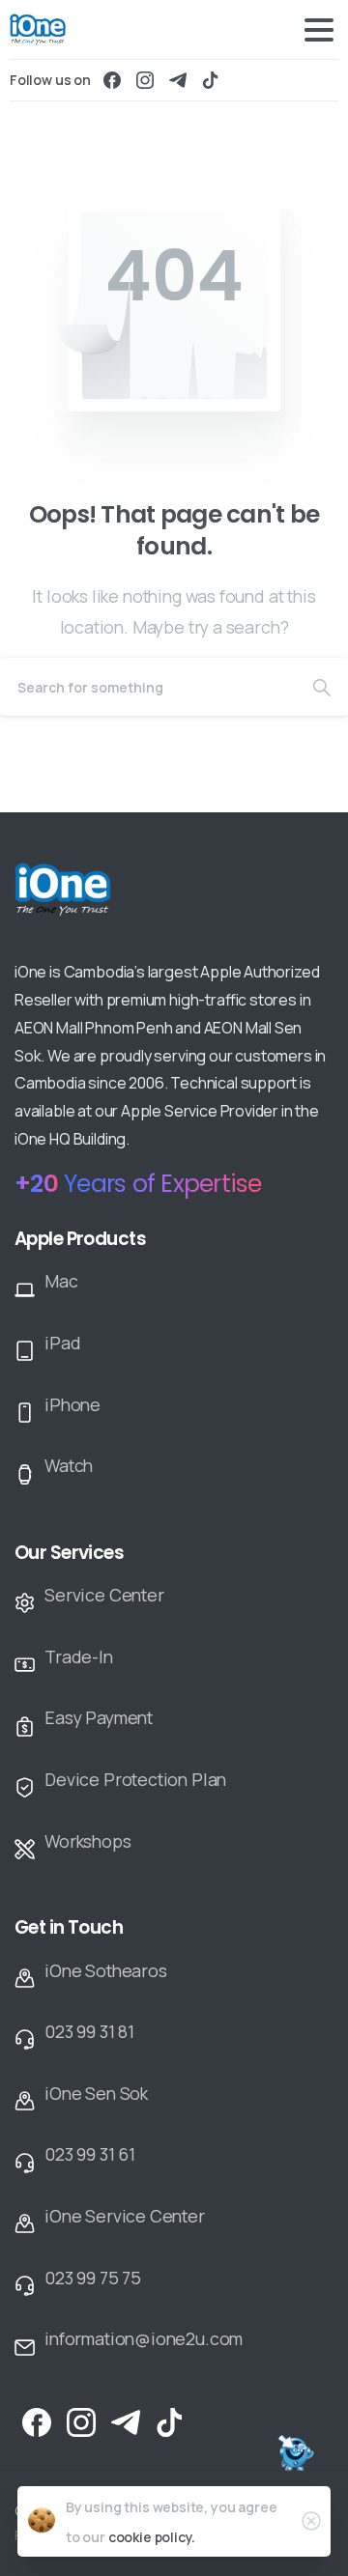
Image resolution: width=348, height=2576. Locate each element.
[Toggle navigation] (319, 30)
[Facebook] (112, 80)
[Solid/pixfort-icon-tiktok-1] (170, 2421)
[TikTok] (211, 80)
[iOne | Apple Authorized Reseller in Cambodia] (102, 902)
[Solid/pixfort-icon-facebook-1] (37, 2421)
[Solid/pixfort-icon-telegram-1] (126, 2421)
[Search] (322, 687)
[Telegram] (178, 80)
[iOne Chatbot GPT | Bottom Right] (295, 2455)
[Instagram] (145, 80)
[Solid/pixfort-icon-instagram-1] (81, 2421)
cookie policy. (152, 2537)
